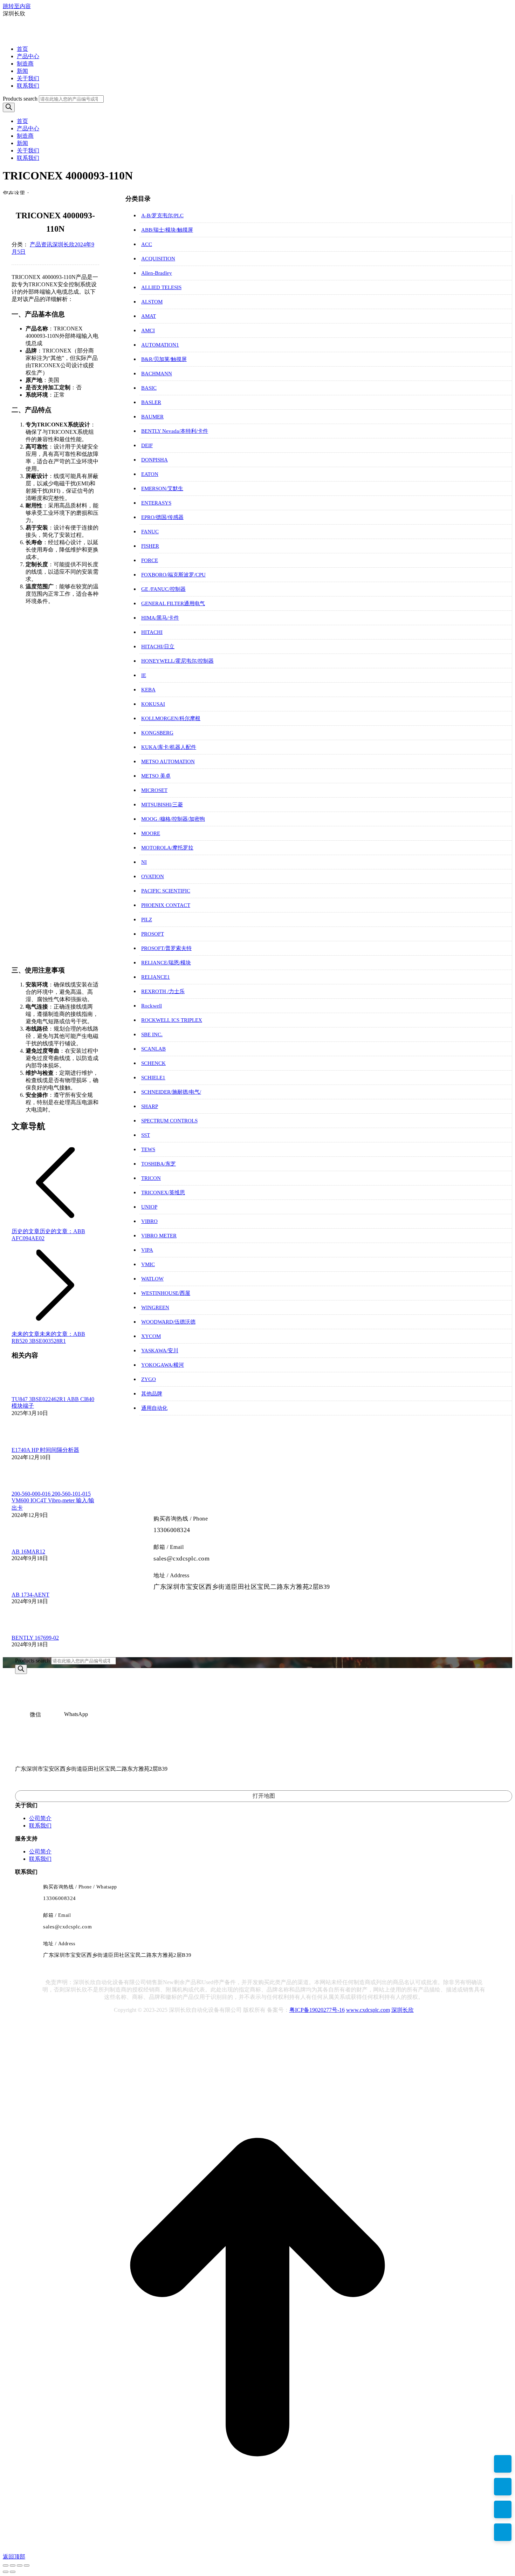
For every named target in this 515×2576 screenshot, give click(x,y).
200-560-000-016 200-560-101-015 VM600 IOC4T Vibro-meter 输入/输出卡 (53, 1501)
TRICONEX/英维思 (163, 1193)
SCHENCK (153, 1063)
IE (144, 675)
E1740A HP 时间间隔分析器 (45, 1450)
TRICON (151, 1178)
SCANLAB (153, 1049)
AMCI (148, 330)
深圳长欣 (403, 2010)
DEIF (147, 445)
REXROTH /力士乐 (163, 991)
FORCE (150, 560)
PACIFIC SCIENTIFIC (166, 891)
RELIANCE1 (156, 977)
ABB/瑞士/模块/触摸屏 (167, 230)
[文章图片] (31, 1393)
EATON (150, 474)
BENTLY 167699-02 (35, 1638)
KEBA (148, 690)
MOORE (151, 833)
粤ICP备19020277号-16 (317, 2010)
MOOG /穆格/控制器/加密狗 (173, 819)
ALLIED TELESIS (161, 287)
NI (144, 862)
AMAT (149, 316)
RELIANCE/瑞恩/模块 (166, 963)
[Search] (9, 107)
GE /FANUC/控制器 (163, 589)
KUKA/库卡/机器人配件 (169, 747)
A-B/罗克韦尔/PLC (162, 216)
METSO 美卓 (156, 776)
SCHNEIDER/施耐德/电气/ (171, 1092)
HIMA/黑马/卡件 (160, 618)
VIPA (147, 1250)
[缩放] (27, 2565)
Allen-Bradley (157, 273)
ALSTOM (152, 302)
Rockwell (152, 1006)
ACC (147, 244)
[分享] (13, 2565)
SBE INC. (152, 1034)
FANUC (150, 532)
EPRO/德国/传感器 (162, 517)
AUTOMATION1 (160, 345)
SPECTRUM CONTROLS (169, 1121)
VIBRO (149, 1221)
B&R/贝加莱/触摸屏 (164, 359)
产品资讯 (41, 244)
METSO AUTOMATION (168, 761)
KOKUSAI (153, 704)
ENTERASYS (156, 503)
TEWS (148, 1149)
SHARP (150, 1106)
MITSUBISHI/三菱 (162, 805)
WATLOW (152, 1279)
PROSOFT (153, 934)
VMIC (148, 1264)
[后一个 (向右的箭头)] (13, 2572)
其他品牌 (152, 1394)
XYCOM (151, 1336)
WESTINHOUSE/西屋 (166, 1293)
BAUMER (152, 417)
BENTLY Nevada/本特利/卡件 (175, 431)
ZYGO (149, 1379)
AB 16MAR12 (28, 1552)
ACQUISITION (158, 259)
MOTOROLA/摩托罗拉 (167, 848)
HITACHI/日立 (158, 647)
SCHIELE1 (153, 1078)
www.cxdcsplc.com (368, 2010)
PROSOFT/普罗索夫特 (166, 948)
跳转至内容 (17, 6)
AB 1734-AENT (30, 1595)
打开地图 (264, 1796)
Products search (20, 99)
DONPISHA (154, 460)
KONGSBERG (157, 733)
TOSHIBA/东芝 (159, 1164)
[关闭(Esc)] (6, 2565)
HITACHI (152, 632)
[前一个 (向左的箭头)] (6, 2572)
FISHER (150, 546)
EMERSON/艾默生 (162, 488)
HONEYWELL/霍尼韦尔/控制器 (177, 661)
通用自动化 (154, 1408)
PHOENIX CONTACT (166, 905)
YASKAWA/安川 (160, 1351)
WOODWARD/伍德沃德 (168, 1322)
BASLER (151, 402)
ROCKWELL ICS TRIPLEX (172, 1020)
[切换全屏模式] (20, 2565)
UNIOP (149, 1207)
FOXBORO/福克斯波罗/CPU (173, 575)
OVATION (153, 876)
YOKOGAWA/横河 (163, 1365)
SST (146, 1135)
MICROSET (154, 790)
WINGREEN (155, 1307)
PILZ (147, 920)
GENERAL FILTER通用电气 (173, 603)
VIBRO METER (159, 1236)
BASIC (149, 388)
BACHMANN (157, 374)
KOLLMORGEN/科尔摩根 (171, 718)
